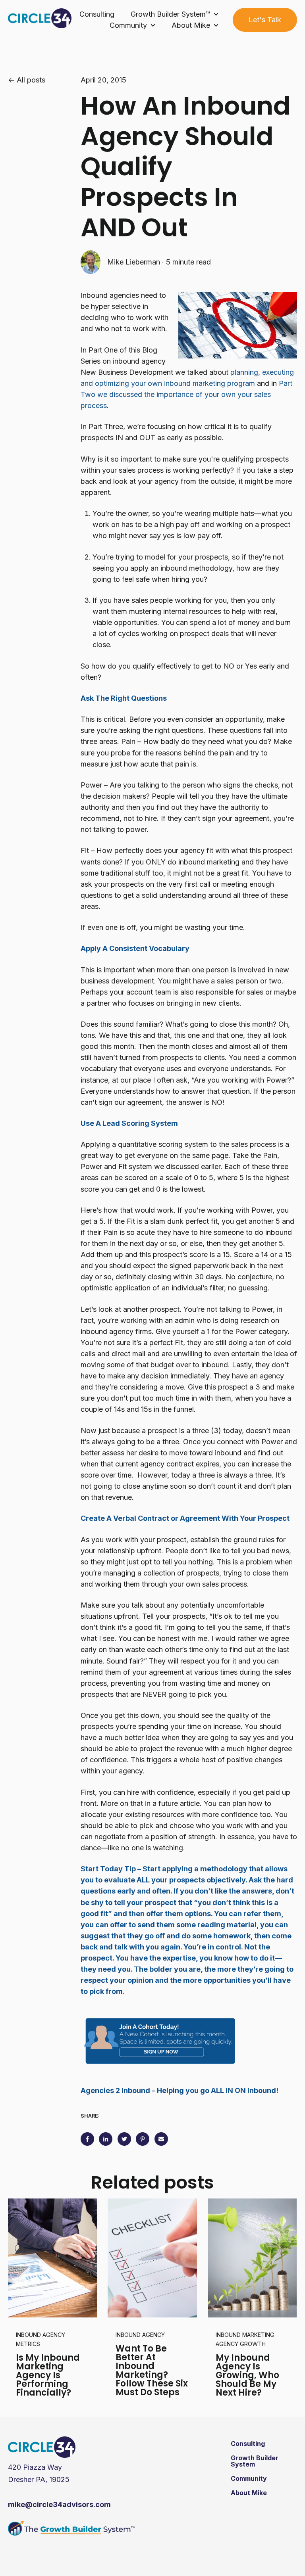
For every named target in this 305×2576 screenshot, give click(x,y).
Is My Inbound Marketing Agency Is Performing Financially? (48, 2375)
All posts (31, 80)
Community (128, 25)
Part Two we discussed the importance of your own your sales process (186, 394)
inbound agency (140, 2335)
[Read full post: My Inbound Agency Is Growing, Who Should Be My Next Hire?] (252, 2258)
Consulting (97, 14)
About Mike (191, 25)
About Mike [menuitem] (249, 2493)
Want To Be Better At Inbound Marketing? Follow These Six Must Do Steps (152, 2370)
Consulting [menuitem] (248, 2444)
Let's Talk (265, 20)
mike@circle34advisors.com (59, 2504)
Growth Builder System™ (170, 14)
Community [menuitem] (249, 2478)
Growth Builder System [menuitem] (255, 2461)
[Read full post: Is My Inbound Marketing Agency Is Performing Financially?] (52, 2258)
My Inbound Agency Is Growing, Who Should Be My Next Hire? (247, 2375)
